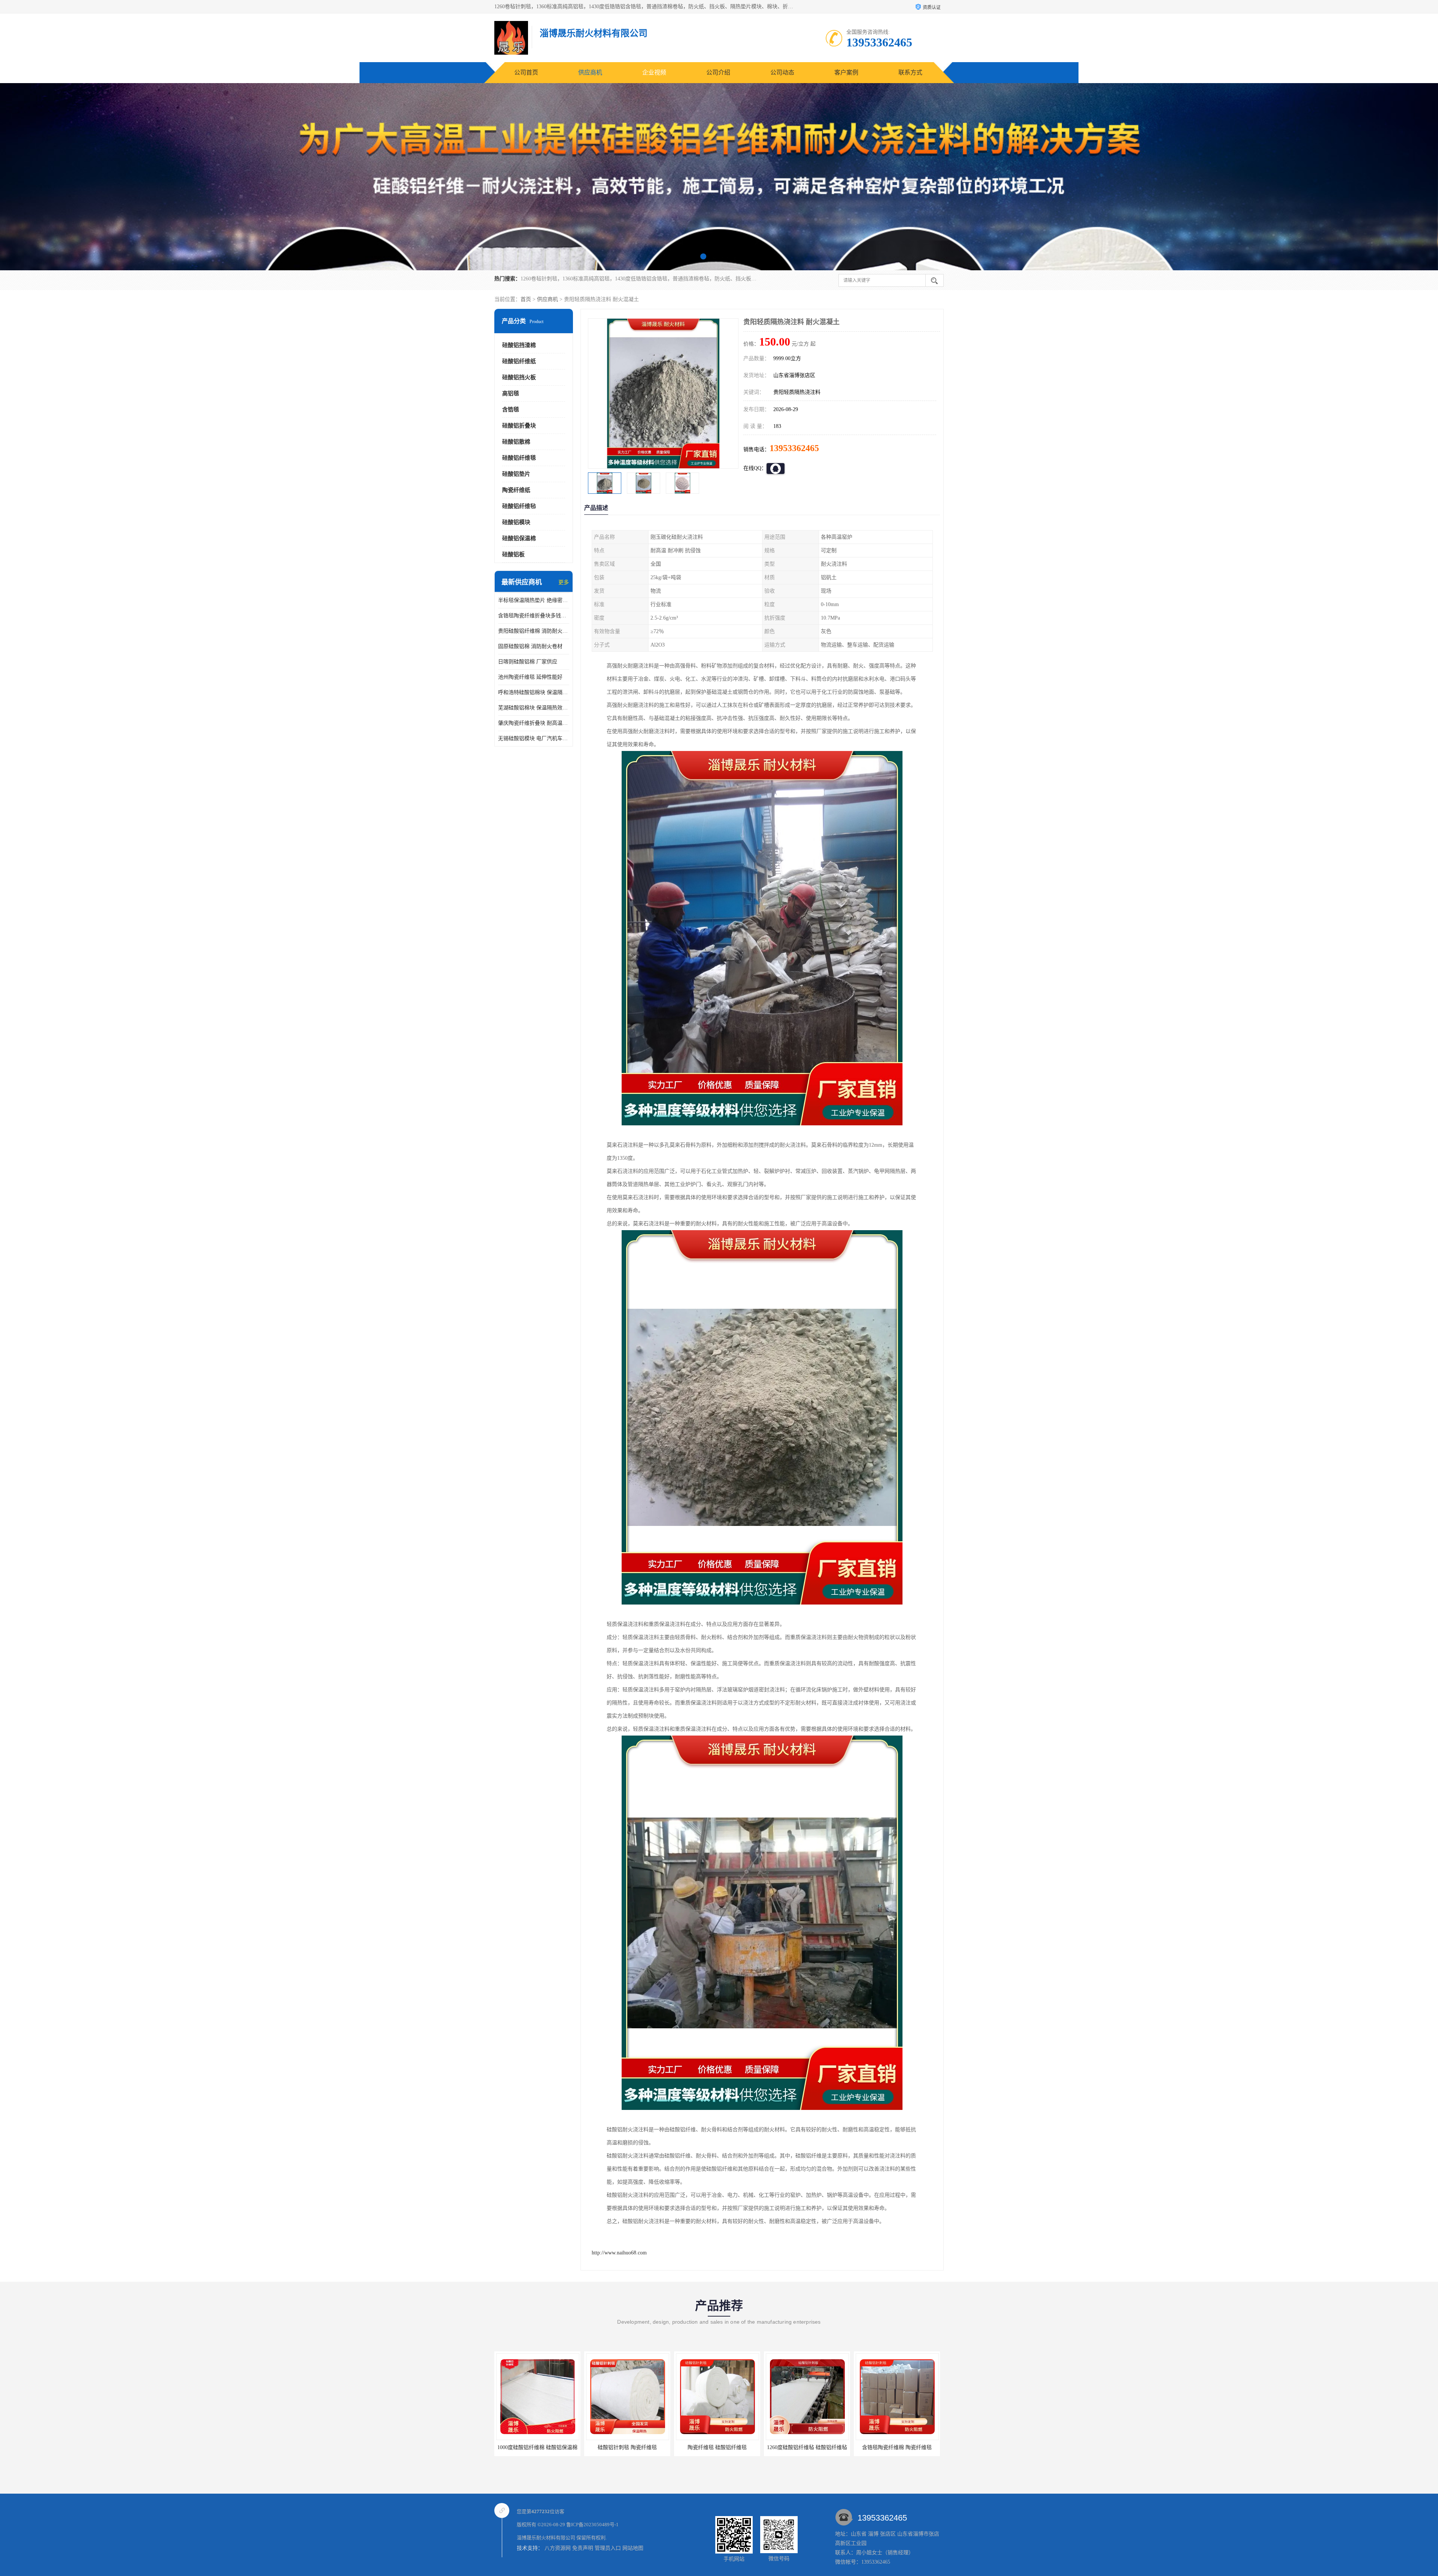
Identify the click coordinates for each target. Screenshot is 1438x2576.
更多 (564, 582)
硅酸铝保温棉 (519, 538)
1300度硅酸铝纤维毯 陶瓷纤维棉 (717, 2447)
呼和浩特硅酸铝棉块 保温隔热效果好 (534, 692)
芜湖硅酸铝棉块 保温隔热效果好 (534, 708)
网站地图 (633, 2548)
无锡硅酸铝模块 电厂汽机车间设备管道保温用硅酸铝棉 (534, 738)
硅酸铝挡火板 (519, 377)
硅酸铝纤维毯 (519, 458)
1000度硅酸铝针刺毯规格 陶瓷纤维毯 (898, 2447)
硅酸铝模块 (516, 522)
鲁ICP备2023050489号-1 (592, 2525)
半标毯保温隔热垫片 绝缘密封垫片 (534, 600)
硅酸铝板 (513, 554)
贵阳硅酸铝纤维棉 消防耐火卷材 (534, 631)
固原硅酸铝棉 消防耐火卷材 (530, 646)
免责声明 (583, 2548)
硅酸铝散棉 (516, 442)
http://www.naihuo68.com (619, 2253)
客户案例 (846, 72)
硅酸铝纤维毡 (519, 506)
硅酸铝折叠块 (519, 426)
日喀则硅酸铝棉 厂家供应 (528, 662)
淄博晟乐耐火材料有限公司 (546, 2538)
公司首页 (526, 72)
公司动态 (782, 72)
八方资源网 (558, 2548)
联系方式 (910, 72)
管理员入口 (608, 2548)
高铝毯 (511, 393)
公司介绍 (718, 72)
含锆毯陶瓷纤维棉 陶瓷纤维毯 (627, 2447)
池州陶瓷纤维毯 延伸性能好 (530, 677)
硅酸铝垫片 (516, 474)
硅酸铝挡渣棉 (519, 345)
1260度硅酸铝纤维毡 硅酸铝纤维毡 (537, 2447)
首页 (526, 299)
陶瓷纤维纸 (516, 490)
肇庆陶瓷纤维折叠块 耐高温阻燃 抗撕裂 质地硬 (534, 723)
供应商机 (590, 72)
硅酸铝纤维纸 (519, 361)
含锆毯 (511, 410)
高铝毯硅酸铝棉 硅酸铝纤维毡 (807, 2447)
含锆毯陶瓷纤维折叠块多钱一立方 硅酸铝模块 (534, 616)
